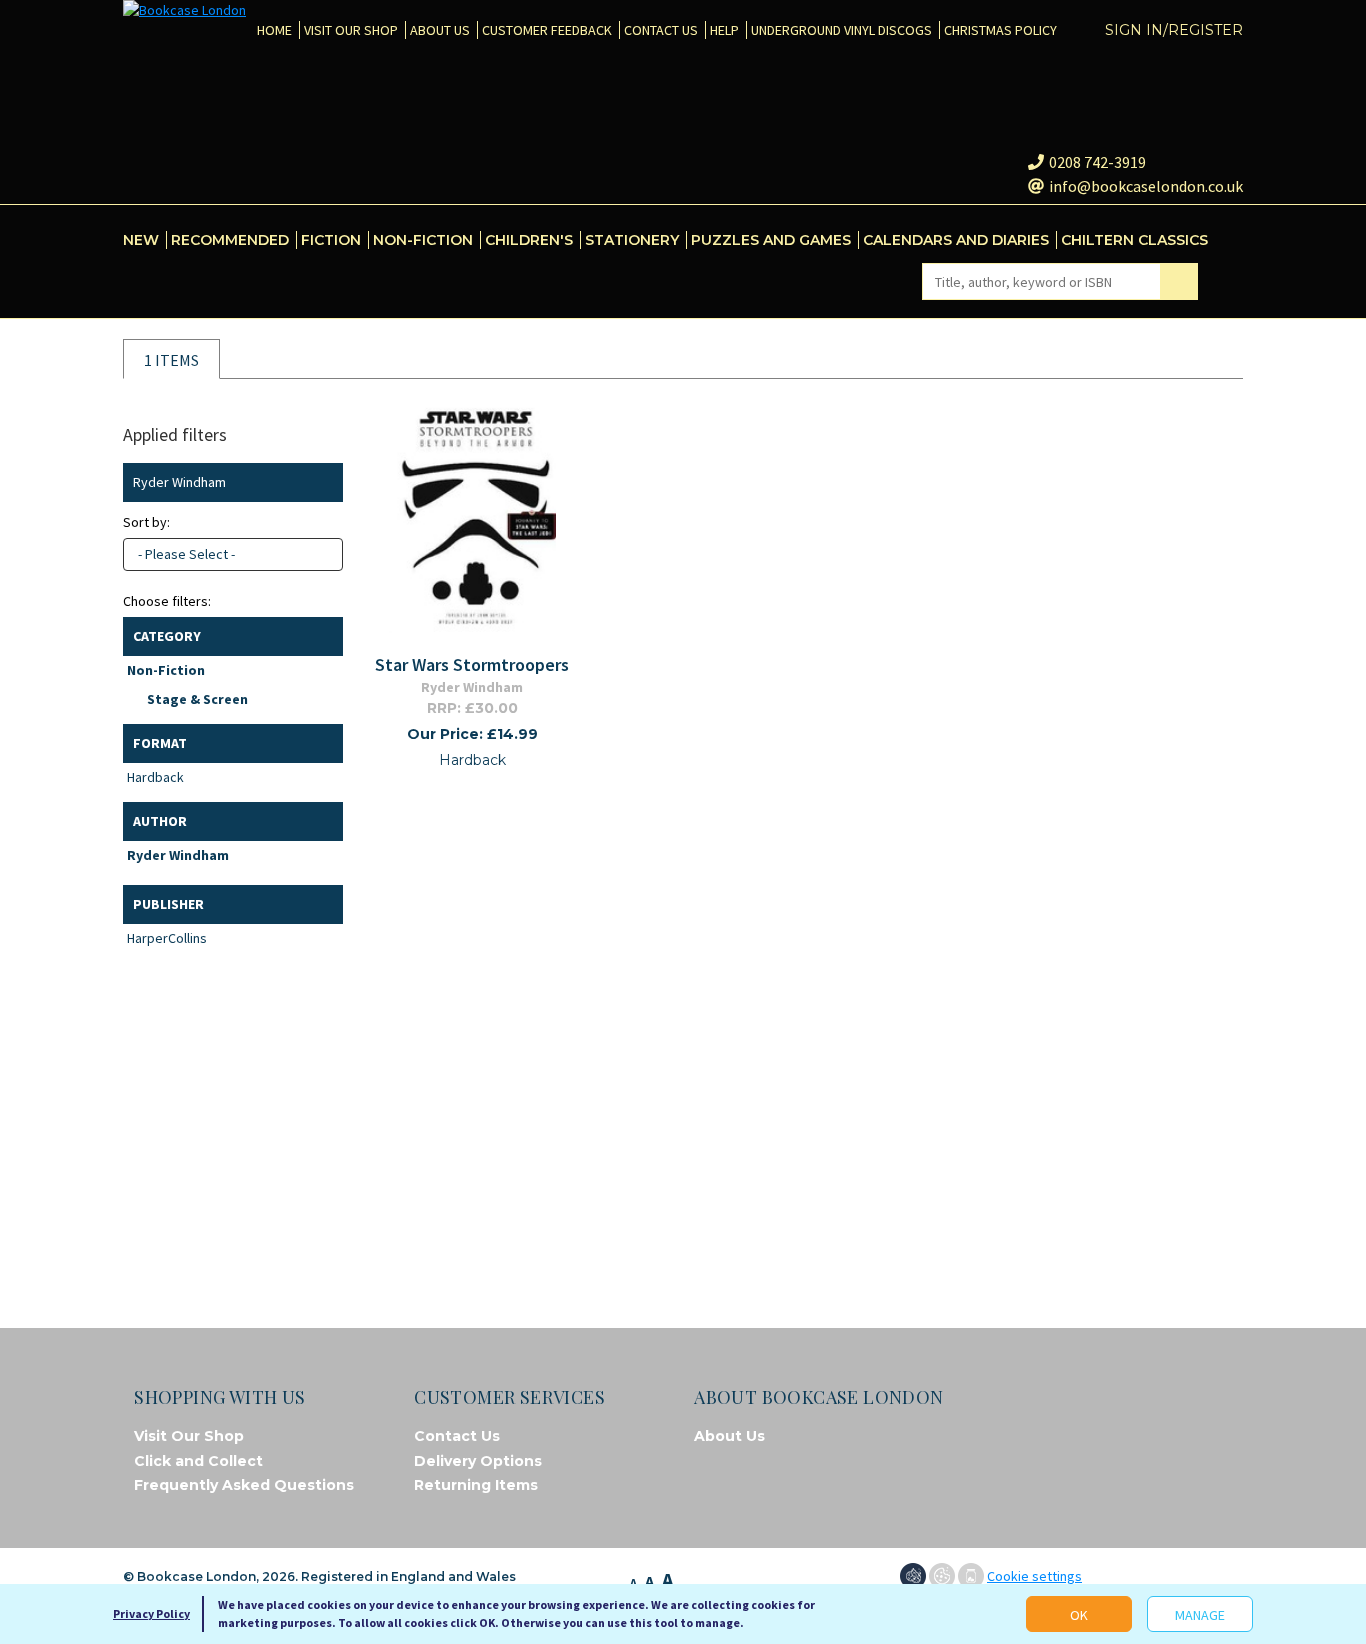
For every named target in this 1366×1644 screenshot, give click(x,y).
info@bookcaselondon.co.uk (1146, 186)
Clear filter (323, 482)
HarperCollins (167, 938)
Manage (1200, 1615)
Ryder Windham (178, 855)
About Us (729, 1436)
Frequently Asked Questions (244, 1485)
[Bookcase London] (184, 10)
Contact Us (457, 1436)
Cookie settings (1034, 1576)
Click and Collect (198, 1461)
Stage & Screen (197, 699)
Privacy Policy (151, 1613)
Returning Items (476, 1485)
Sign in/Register (1174, 30)
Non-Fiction (166, 670)
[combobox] (233, 554)
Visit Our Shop (189, 1436)
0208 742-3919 (1097, 162)
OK (1079, 1615)
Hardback (155, 777)
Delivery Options (478, 1461)
